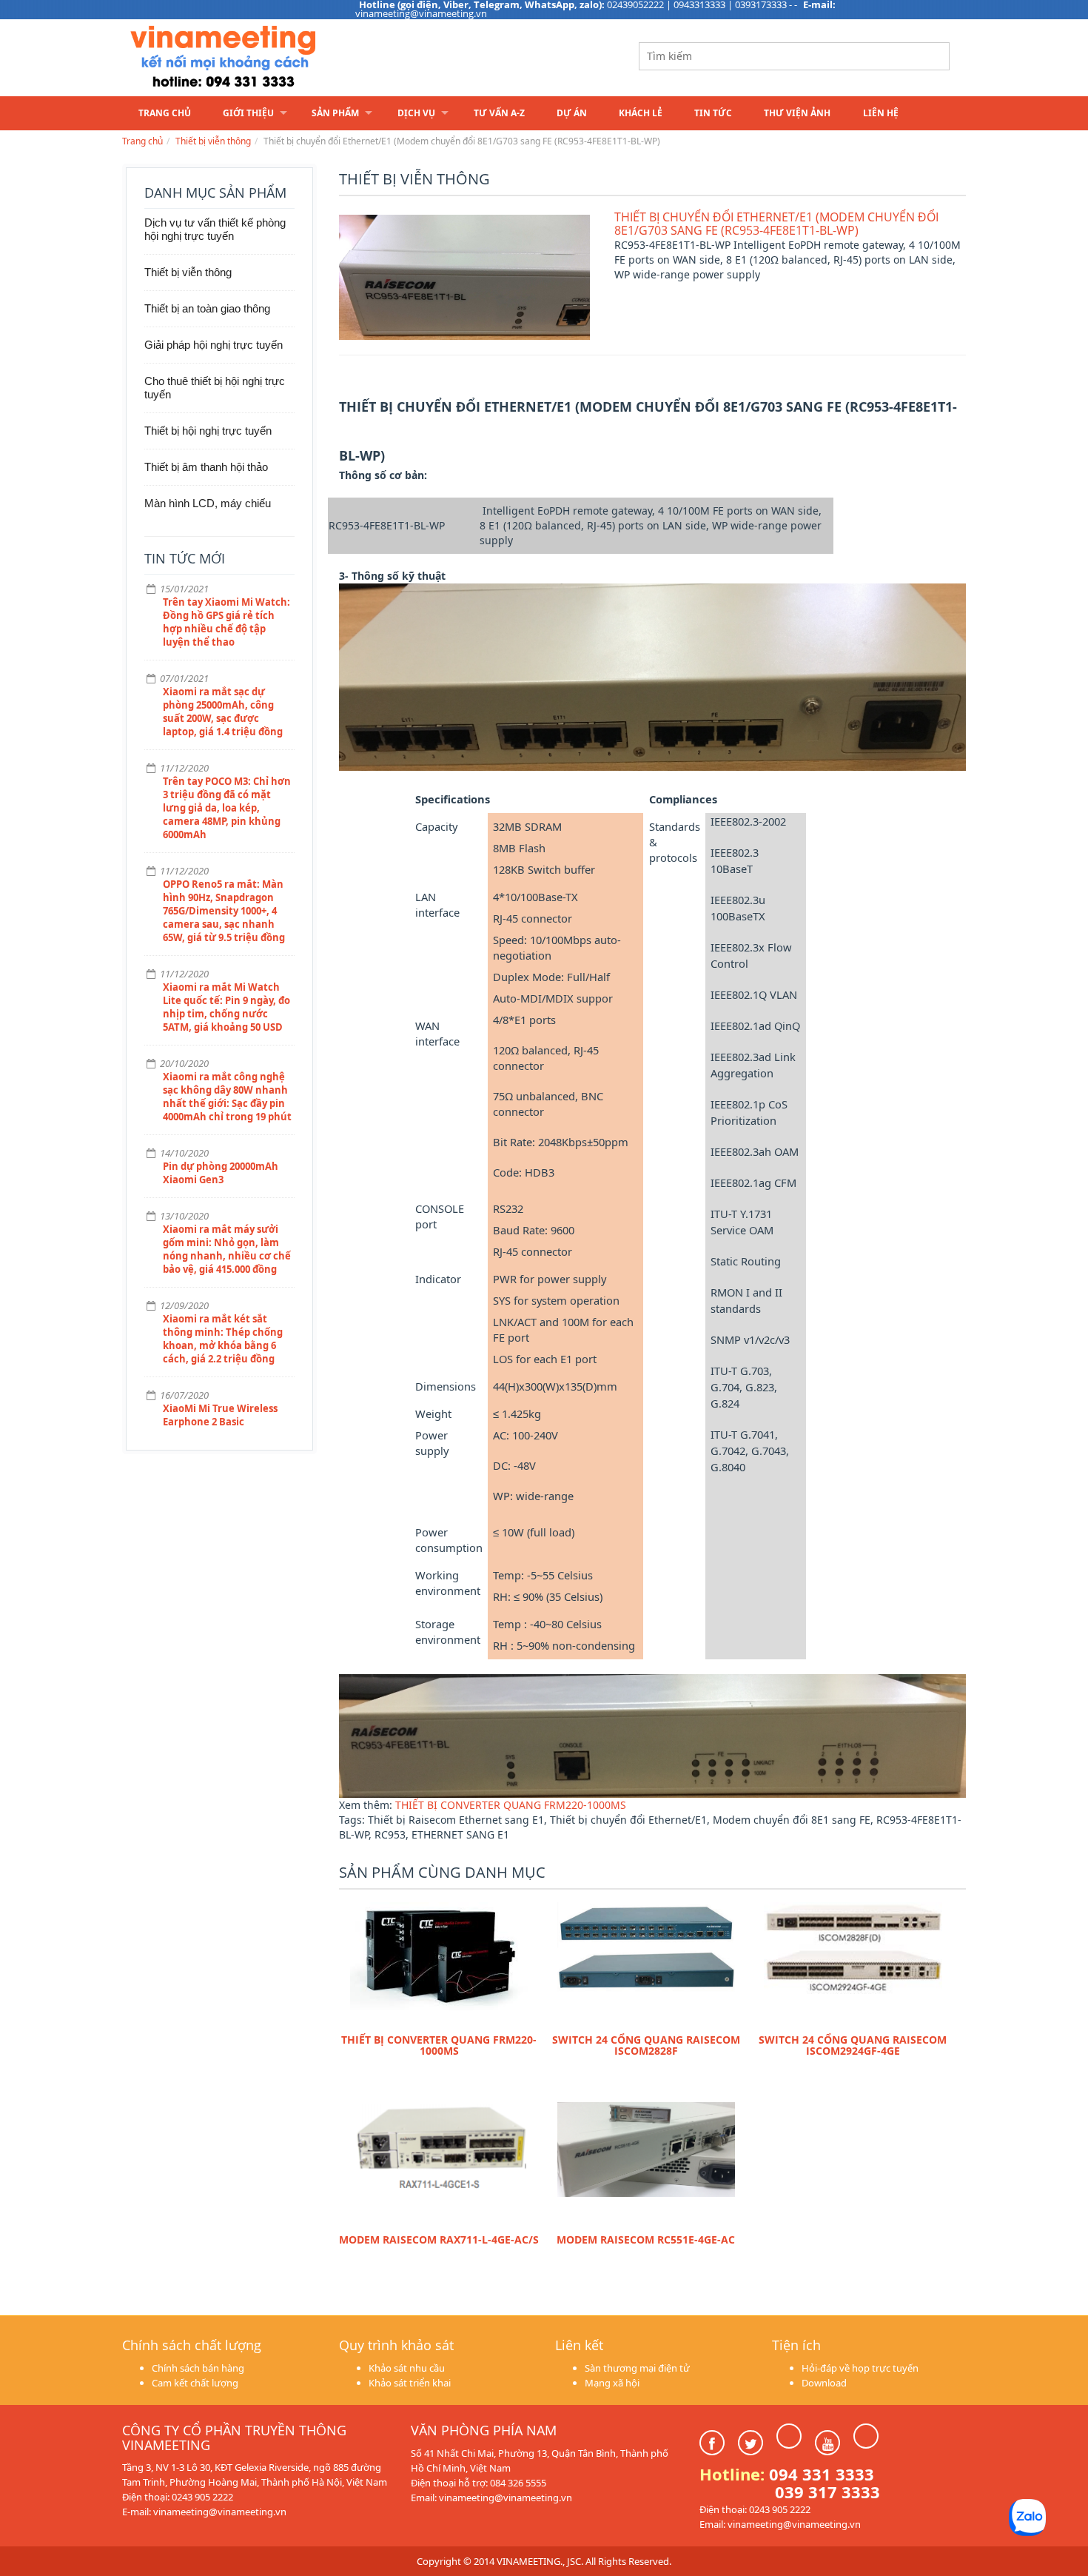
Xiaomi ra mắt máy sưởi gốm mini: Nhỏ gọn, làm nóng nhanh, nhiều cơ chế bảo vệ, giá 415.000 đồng (227, 1249)
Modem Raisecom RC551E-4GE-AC (646, 2239)
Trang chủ (165, 113)
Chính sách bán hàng (198, 2368)
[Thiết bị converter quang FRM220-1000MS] (439, 1964)
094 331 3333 (822, 2474)
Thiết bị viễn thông (213, 141)
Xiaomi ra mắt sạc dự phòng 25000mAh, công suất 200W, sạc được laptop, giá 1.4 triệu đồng (223, 712)
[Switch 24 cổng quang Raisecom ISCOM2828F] (646, 1964)
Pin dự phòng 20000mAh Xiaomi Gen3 (221, 1173)
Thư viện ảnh (797, 113)
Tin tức (713, 113)
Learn (307, 57)
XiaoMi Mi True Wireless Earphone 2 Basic (220, 1415)
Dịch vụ (416, 113)
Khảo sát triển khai (410, 2383)
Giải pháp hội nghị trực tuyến (214, 345)
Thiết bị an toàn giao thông (207, 308)
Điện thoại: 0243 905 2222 (178, 2497)
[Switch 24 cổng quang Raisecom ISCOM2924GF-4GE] (853, 1964)
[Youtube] (827, 2443)
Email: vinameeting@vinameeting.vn (491, 2498)
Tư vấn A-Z (499, 113)
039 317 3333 (827, 2492)
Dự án (572, 113)
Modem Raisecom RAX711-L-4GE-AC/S (439, 2239)
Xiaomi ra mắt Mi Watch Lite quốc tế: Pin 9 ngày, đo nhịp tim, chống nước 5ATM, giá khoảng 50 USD (226, 1007)
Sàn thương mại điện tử (637, 2368)
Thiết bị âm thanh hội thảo (206, 467)
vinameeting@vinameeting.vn (421, 13)
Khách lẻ (641, 113)
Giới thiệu (248, 113)
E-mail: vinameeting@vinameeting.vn (204, 2512)
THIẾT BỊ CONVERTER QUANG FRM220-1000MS (511, 1805)
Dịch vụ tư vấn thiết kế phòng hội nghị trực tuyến (215, 229)
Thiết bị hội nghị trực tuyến (208, 431)
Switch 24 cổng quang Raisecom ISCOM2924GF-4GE (853, 2045)
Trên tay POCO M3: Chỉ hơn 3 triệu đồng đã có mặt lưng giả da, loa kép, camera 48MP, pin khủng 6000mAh (227, 808)
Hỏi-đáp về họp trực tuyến (860, 2368)
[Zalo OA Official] (866, 2436)
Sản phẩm (335, 113)
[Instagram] (789, 2436)
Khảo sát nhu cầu (407, 2368)
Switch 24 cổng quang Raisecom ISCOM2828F (646, 2045)
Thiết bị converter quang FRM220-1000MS (439, 2045)
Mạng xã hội (612, 2383)
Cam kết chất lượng (195, 2383)
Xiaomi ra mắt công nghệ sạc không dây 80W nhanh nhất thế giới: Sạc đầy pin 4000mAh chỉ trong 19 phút (227, 1097)
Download (824, 2383)
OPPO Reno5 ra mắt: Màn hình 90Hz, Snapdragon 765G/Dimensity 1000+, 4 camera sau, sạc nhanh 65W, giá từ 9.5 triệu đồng (224, 911)
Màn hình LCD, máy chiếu (208, 503)
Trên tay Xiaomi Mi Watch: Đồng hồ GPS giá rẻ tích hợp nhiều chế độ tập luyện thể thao (226, 622)
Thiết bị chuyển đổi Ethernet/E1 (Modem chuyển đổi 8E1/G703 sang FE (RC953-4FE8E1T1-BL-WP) (776, 224)
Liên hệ (881, 113)
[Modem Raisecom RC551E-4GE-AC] (646, 2164)
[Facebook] (712, 2443)
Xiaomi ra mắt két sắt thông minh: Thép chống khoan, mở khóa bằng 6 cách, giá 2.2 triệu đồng (223, 1339)
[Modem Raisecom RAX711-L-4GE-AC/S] (439, 2164)
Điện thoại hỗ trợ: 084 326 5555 (478, 2483)
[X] (750, 2443)
